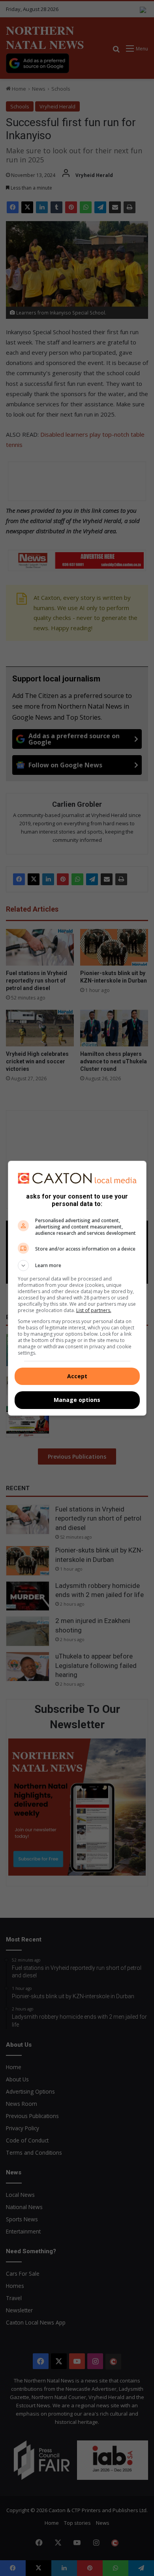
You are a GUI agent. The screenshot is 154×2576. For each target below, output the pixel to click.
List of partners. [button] (94, 1310)
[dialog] (77, 1288)
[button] (77, 1266)
